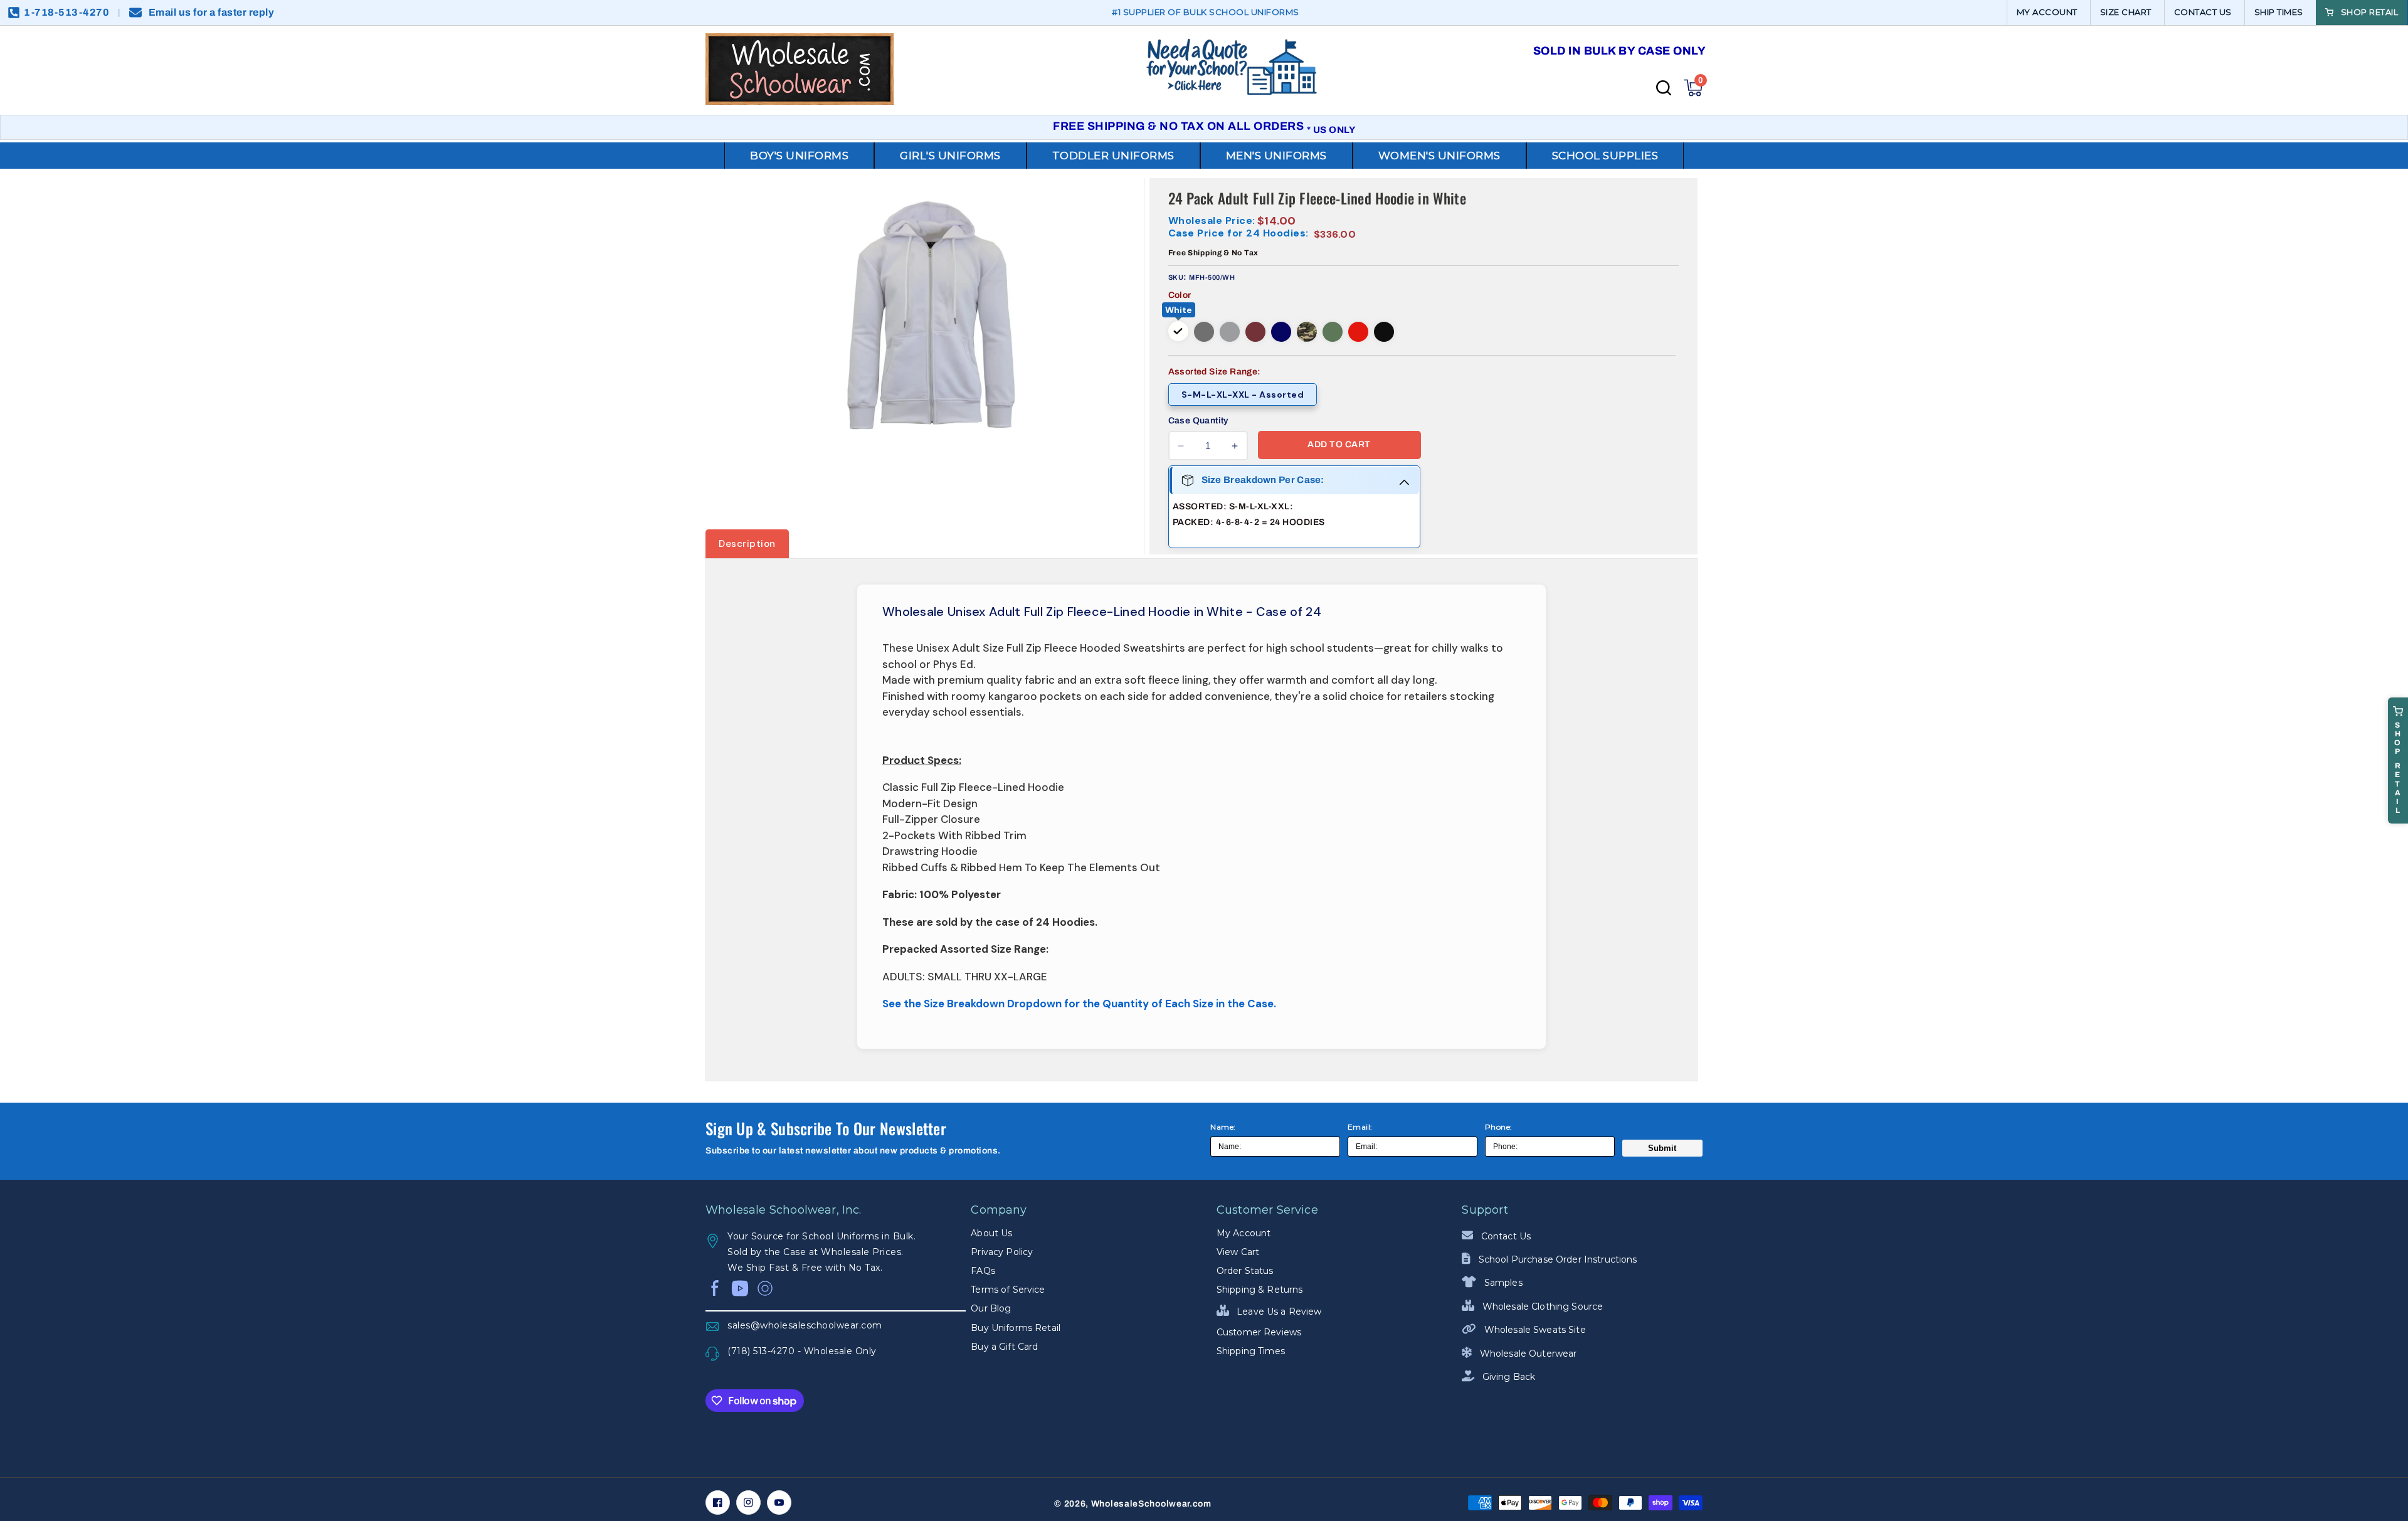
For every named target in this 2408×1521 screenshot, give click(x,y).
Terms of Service (1008, 1290)
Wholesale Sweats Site (1534, 1330)
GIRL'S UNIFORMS (950, 156)
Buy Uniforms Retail (1016, 1328)
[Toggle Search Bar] (1664, 88)
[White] (1178, 331)
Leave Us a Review (1278, 1312)
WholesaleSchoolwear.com (1151, 1504)
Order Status (1245, 1271)
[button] (1693, 88)
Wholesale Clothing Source (1541, 1306)
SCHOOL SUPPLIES (1605, 156)
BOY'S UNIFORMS (799, 156)
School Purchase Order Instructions (1556, 1259)
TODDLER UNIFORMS (1113, 156)
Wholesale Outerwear (1527, 1354)
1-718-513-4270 (66, 12)
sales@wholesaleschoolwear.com (805, 1325)
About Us (991, 1233)
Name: (1223, 1127)
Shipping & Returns (1260, 1290)
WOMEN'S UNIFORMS (1439, 156)
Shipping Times (1251, 1351)
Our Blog (991, 1308)
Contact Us (1505, 1236)
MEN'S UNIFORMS (1276, 156)
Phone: (1499, 1127)
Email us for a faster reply (212, 12)
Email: (1360, 1127)
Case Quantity (1198, 421)
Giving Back (1508, 1377)
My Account (1244, 1233)
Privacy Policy (1002, 1252)
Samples (1502, 1283)
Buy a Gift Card (1004, 1347)
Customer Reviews (1259, 1332)
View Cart (1238, 1252)
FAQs (983, 1271)
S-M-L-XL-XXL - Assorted (1243, 395)
